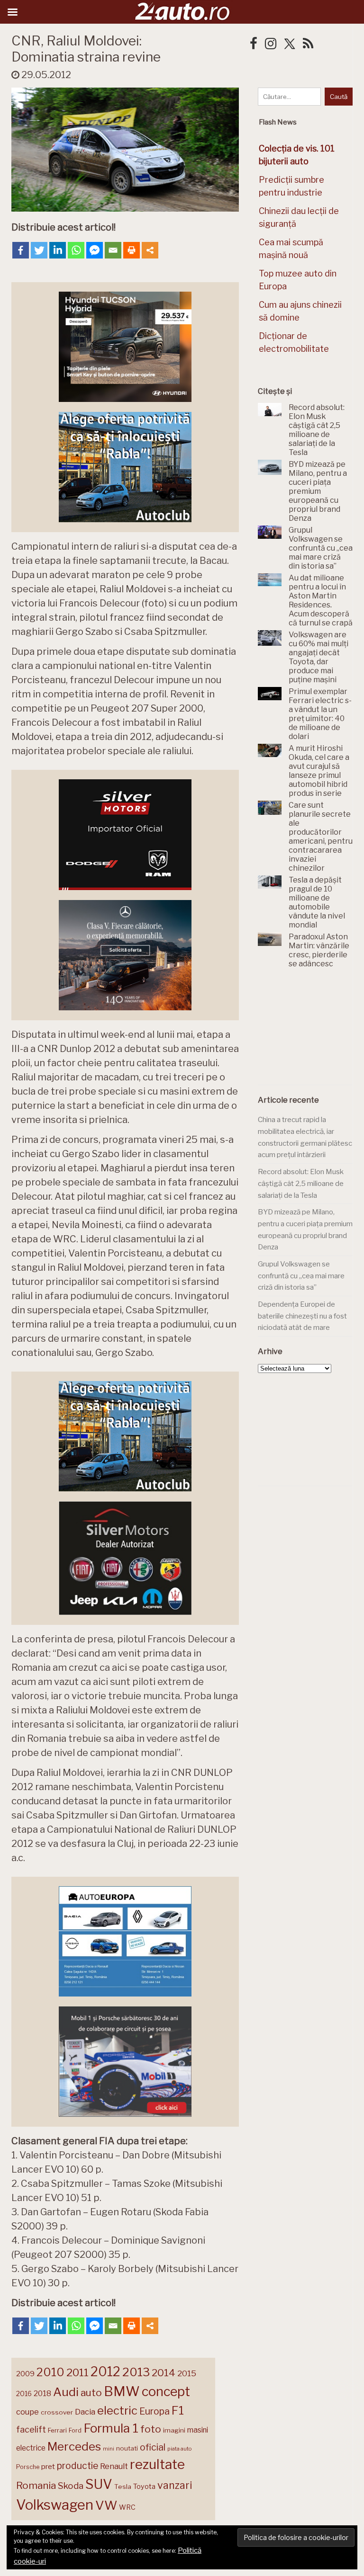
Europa (155, 2411)
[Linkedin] (58, 250)
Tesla (123, 2487)
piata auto (179, 2449)
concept (166, 2392)
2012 (105, 2372)
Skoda (71, 2486)
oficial (153, 2447)
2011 (77, 2372)
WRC (127, 2507)
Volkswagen (55, 2505)
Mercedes (74, 2446)
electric (117, 2411)
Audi (66, 2392)
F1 (178, 2410)
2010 (50, 2372)
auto (91, 2393)
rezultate (157, 2464)
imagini (174, 2430)
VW (106, 2505)
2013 (136, 2372)
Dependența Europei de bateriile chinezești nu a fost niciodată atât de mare (302, 1316)
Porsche (28, 2467)
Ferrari (57, 2430)
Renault (114, 2466)
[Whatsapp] (76, 250)
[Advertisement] (311, 1032)
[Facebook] (21, 250)
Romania (36, 2485)
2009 (25, 2374)
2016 (24, 2393)
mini (109, 2449)
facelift (31, 2429)
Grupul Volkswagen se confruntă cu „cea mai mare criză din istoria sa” (301, 1276)
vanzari (175, 2485)
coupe (27, 2412)
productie (77, 2466)
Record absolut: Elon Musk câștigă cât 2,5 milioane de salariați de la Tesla (301, 1183)
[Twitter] (39, 250)
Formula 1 (111, 2428)
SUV (99, 2484)
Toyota (144, 2487)
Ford (75, 2430)
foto (151, 2429)
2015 (187, 2373)
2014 (164, 2373)
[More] (150, 250)
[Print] (132, 250)
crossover (57, 2412)
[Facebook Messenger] (95, 250)
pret (48, 2466)
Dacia (85, 2412)
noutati (127, 2448)
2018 (42, 2393)
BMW (122, 2391)
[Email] (113, 250)
